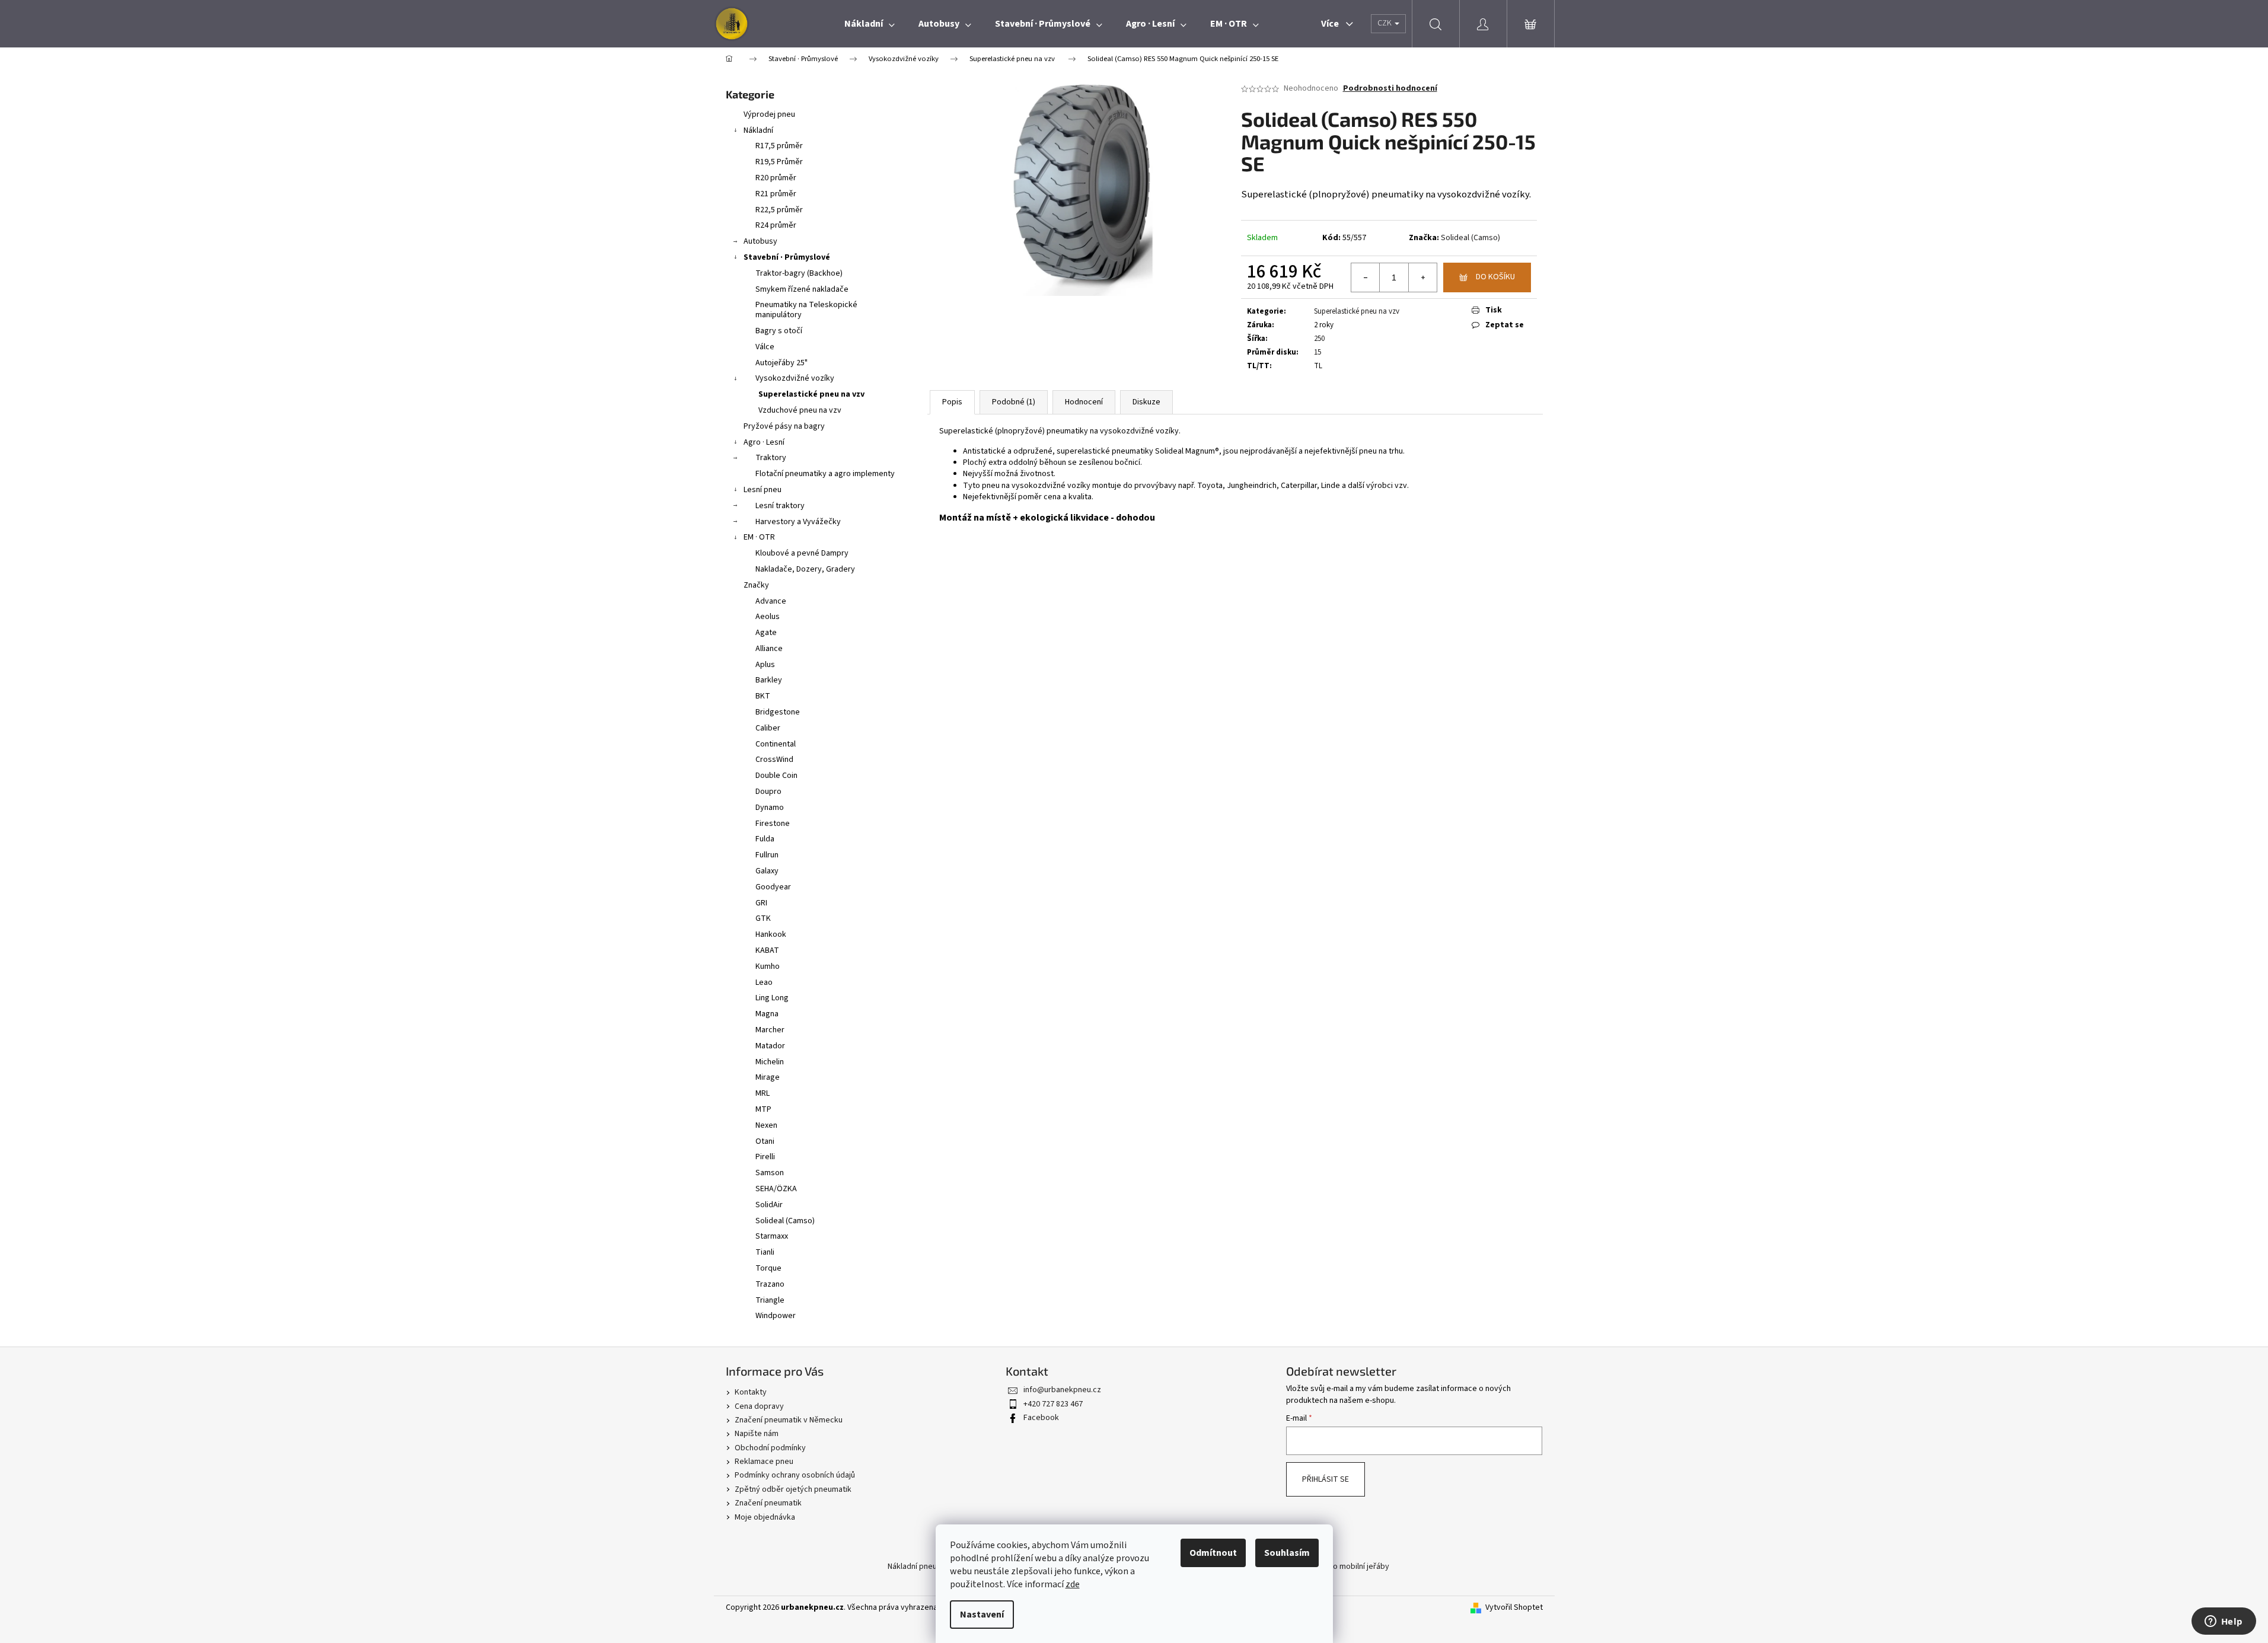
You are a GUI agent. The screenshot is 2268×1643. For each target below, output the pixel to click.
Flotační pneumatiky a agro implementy (825, 474)
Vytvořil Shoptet (1514, 1608)
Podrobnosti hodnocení (1390, 89)
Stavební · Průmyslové (787, 257)
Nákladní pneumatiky (924, 1567)
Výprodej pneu (769, 114)
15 (1318, 352)
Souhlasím (1287, 1553)
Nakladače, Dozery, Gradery (805, 569)
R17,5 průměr (779, 146)
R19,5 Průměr (779, 162)
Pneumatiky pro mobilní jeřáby (1336, 1567)
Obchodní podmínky (770, 1448)
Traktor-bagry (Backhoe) (799, 273)
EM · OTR (759, 537)
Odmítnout (1213, 1553)
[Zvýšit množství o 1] (1422, 277)
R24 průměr (776, 225)
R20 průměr (776, 178)
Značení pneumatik (768, 1503)
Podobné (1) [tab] (1014, 402)
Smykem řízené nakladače (802, 289)
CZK (1385, 23)
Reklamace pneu (764, 1462)
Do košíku (1495, 277)
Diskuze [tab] (1146, 402)
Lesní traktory (780, 506)
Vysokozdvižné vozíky (795, 378)
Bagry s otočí (779, 331)
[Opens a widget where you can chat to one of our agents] (2224, 1622)
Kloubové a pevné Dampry (802, 553)
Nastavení (982, 1615)
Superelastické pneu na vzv (811, 394)
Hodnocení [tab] (1084, 402)
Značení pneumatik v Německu (789, 1420)
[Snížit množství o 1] (1366, 277)
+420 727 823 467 (1053, 1404)
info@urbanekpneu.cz (1062, 1390)
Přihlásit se (1326, 1479)
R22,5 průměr (779, 210)
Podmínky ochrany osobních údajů (795, 1475)
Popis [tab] (952, 402)
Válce (765, 347)
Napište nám (757, 1434)
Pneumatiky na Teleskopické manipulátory (806, 310)
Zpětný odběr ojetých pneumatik (793, 1489)
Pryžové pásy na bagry (784, 426)
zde (1073, 1584)
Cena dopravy (759, 1406)
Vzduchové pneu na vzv (800, 410)
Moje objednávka (765, 1517)
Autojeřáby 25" (781, 363)
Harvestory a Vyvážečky (798, 522)
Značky (756, 585)
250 (1319, 339)
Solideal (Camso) (1470, 238)
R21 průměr (776, 194)
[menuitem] (870, 24)
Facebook (1041, 1418)
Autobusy (760, 241)
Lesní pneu (763, 490)
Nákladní (758, 130)
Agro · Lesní (764, 442)
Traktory (771, 458)
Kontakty (751, 1392)
